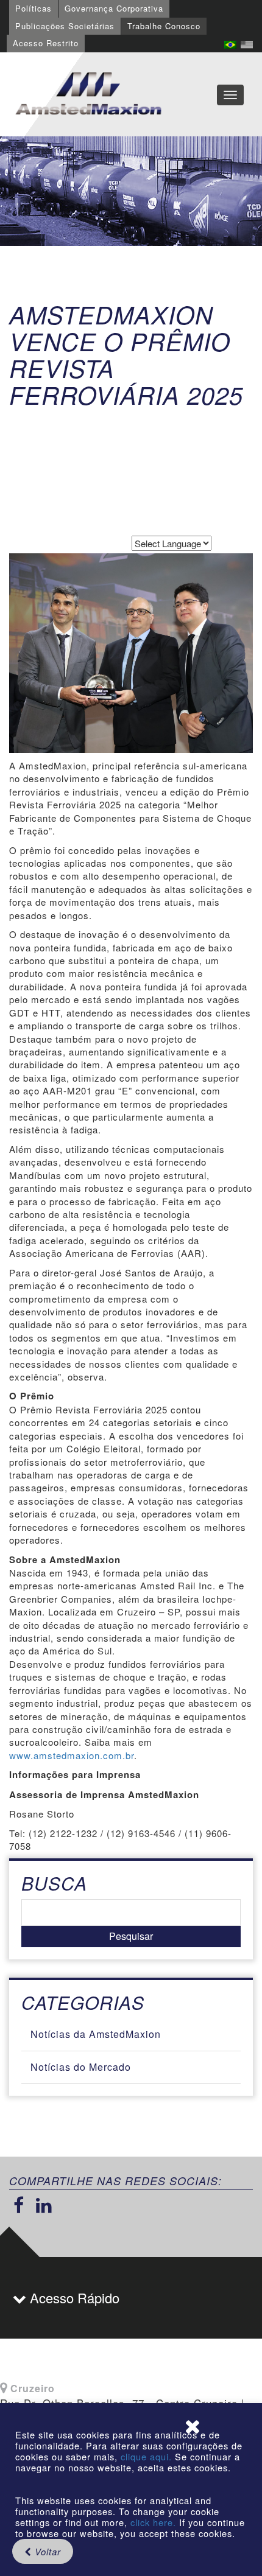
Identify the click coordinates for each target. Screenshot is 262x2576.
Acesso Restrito (46, 43)
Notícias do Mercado (81, 2067)
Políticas (34, 8)
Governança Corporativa (114, 8)
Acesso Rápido (73, 2298)
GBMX (88, 94)
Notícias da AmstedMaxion (96, 2034)
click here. (153, 2522)
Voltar (46, 2551)
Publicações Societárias (65, 26)
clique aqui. (148, 2456)
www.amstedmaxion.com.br (72, 1755)
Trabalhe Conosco (164, 26)
